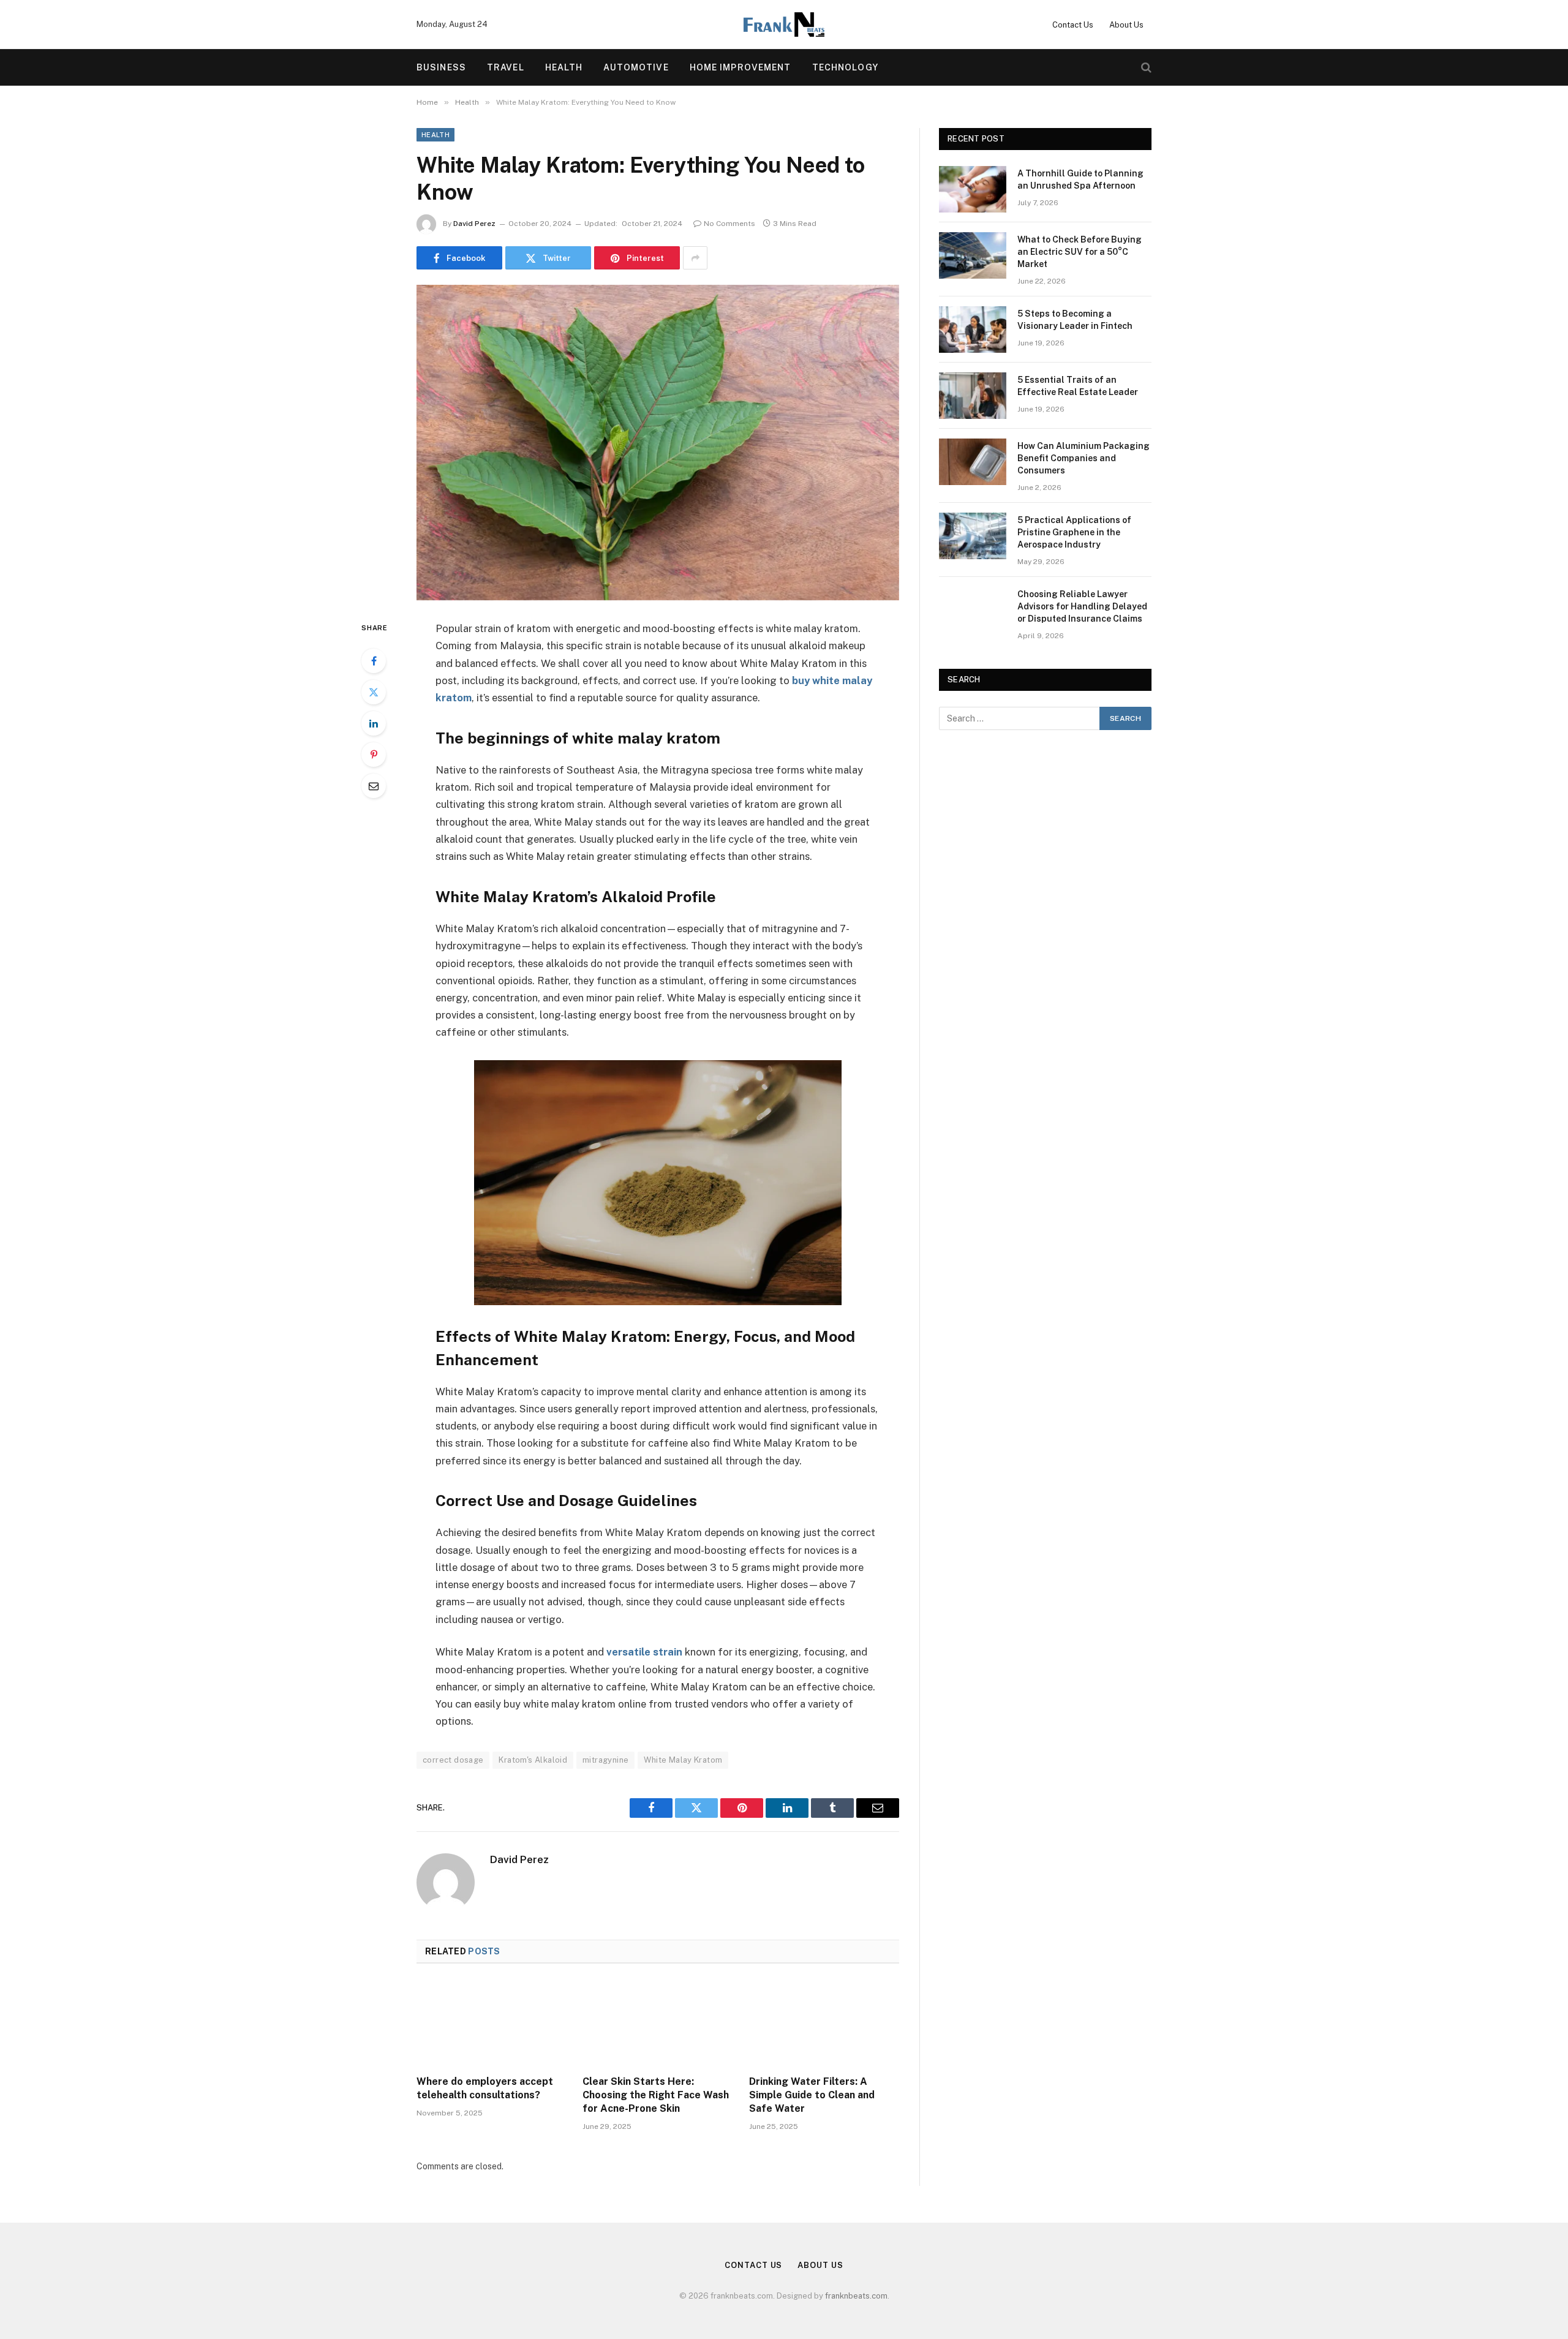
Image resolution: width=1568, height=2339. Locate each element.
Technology (845, 67)
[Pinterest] (374, 755)
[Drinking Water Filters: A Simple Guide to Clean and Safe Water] (824, 2023)
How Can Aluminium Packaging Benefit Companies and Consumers (1084, 458)
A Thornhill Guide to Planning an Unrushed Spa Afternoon (1080, 179)
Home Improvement (741, 67)
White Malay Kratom (683, 1760)
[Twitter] (374, 692)
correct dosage (453, 1760)
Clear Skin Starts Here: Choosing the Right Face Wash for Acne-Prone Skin (656, 2095)
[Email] (374, 786)
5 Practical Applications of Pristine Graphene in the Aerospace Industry (1074, 532)
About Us (1126, 25)
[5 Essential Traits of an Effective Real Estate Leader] (973, 396)
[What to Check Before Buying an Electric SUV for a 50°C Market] (973, 255)
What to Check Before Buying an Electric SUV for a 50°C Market (1080, 252)
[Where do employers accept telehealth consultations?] (492, 2023)
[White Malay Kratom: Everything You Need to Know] (658, 443)
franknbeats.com (856, 2296)
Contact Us (1073, 25)
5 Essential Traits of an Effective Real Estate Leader (1078, 386)
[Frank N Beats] (784, 24)
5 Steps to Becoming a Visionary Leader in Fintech (1075, 320)
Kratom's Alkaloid (533, 1760)
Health (564, 67)
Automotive (636, 67)
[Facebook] (374, 661)
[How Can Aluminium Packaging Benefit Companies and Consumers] (973, 462)
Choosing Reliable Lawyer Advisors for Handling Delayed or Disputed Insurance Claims (1082, 606)
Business (441, 67)
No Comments (729, 224)
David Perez (474, 224)
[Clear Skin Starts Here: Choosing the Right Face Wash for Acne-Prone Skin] (658, 2023)
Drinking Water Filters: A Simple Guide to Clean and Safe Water (812, 2095)
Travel (506, 67)
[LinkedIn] (374, 723)
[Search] (1145, 68)
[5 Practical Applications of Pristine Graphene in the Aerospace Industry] (973, 536)
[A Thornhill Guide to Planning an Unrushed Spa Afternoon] (973, 189)
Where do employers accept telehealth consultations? (485, 2088)
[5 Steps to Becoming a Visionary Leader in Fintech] (973, 330)
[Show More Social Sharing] (695, 258)
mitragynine (605, 1760)
